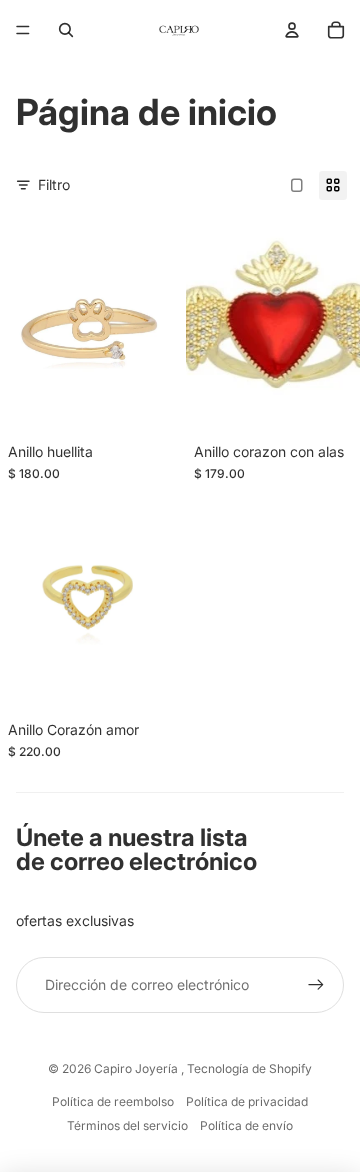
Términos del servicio (127, 1125)
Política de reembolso (113, 1101)
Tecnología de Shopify (249, 1068)
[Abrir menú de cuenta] (292, 30)
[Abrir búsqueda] (66, 30)
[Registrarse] (316, 985)
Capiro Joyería (137, 1068)
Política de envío (246, 1125)
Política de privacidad (247, 1101)
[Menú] (23, 30)
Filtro (54, 184)
